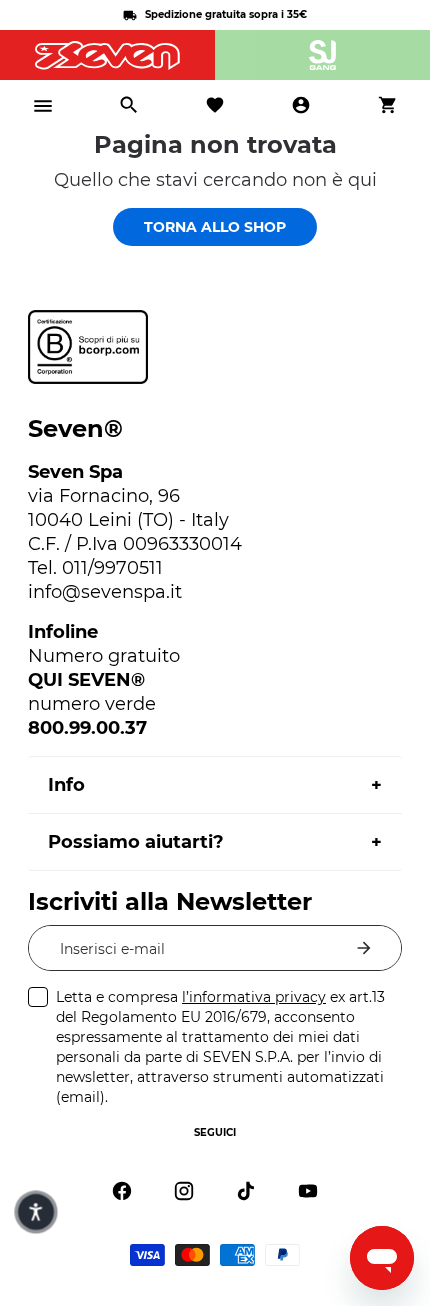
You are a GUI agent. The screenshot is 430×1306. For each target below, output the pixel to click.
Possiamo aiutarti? (136, 842)
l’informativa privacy (254, 997)
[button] (35, 1211)
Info (66, 785)
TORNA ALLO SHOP (215, 227)
